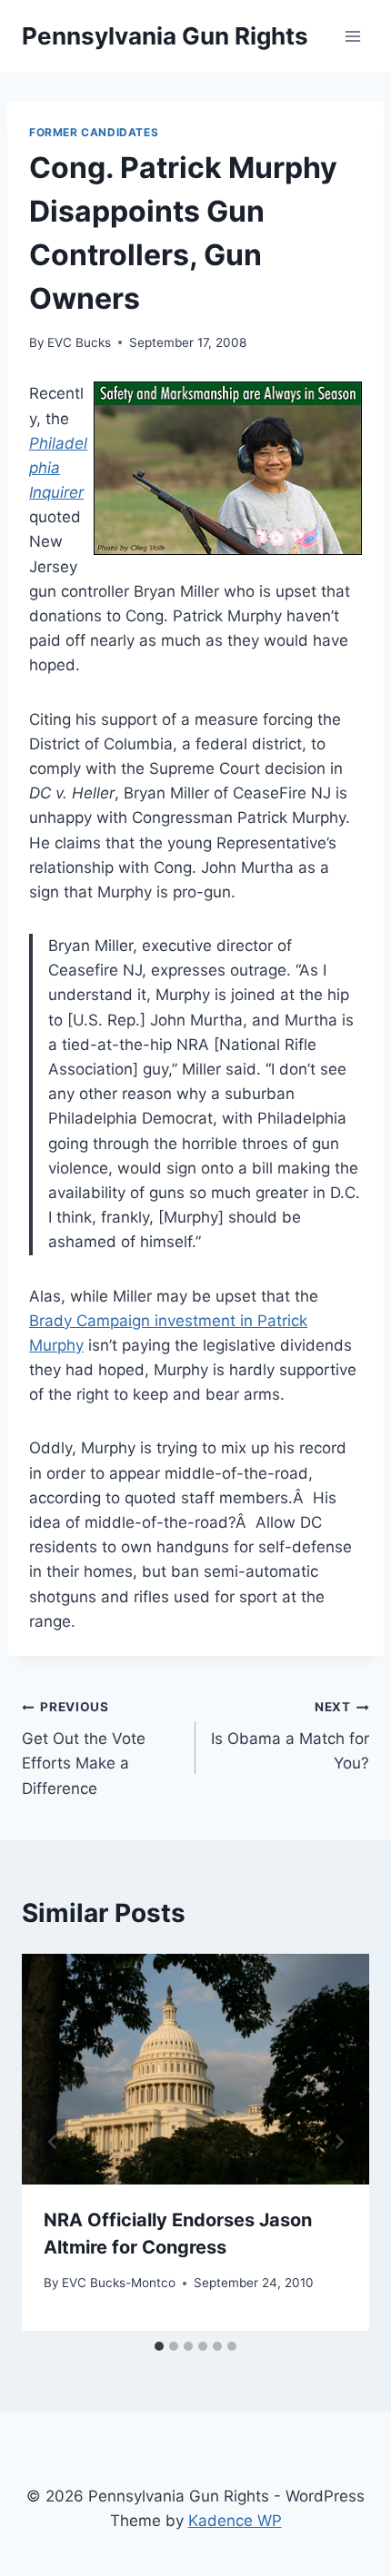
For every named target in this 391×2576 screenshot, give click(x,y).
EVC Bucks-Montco (119, 2283)
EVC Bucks (79, 342)
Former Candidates (94, 132)
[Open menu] (352, 36)
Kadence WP (235, 2521)
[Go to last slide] (53, 2142)
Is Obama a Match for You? (290, 1736)
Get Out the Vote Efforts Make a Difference (84, 1748)
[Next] (338, 2142)
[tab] (159, 2346)
